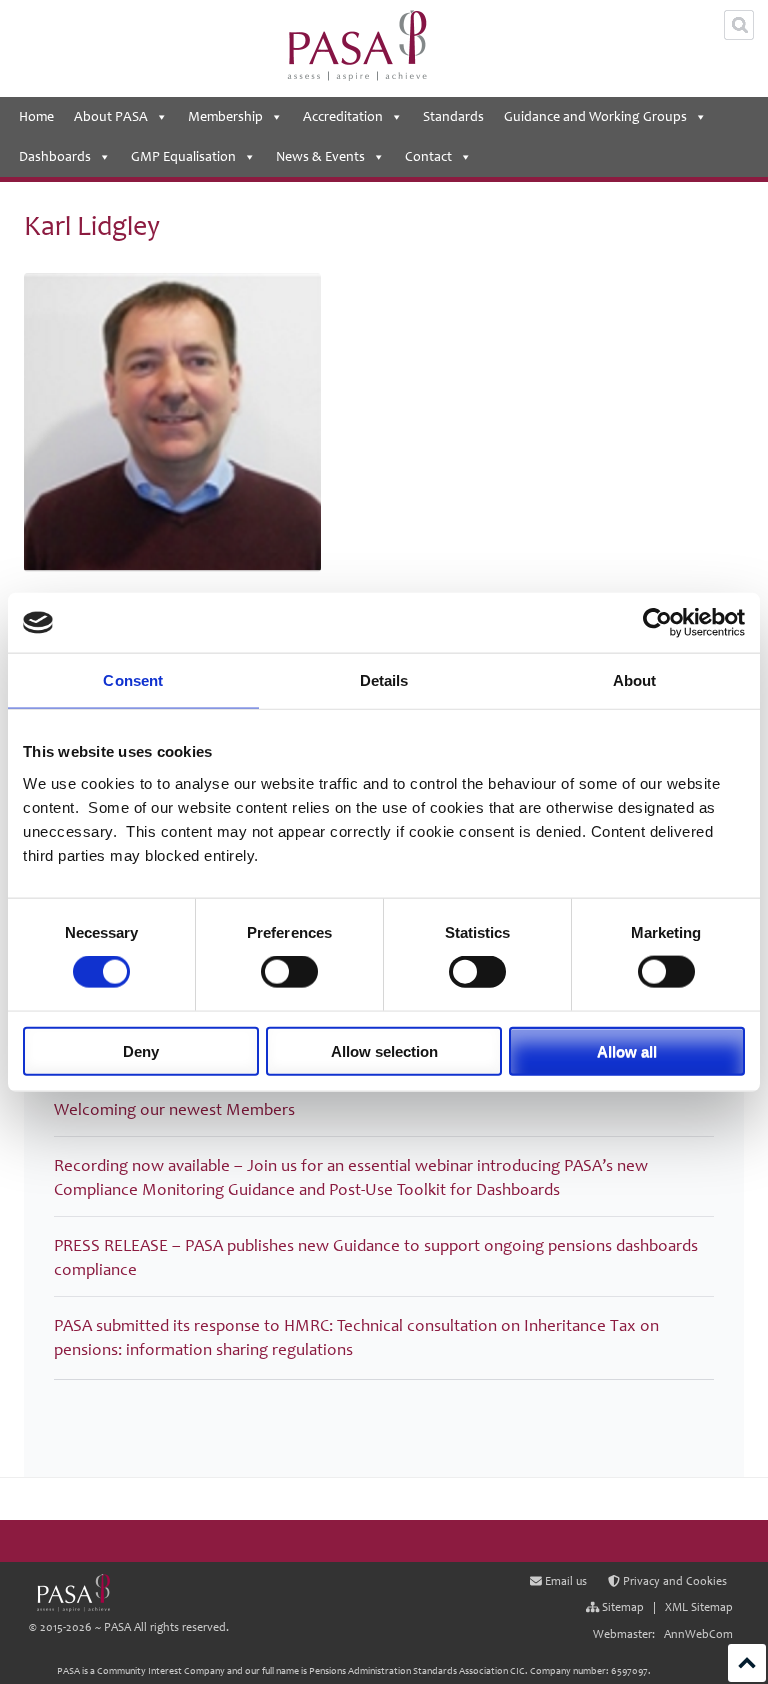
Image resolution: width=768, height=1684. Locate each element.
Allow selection (384, 1050)
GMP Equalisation (183, 157)
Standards (453, 117)
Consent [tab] (133, 680)
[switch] (289, 972)
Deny (141, 1050)
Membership (225, 117)
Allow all (627, 1050)
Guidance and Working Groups (595, 117)
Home (36, 117)
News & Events (320, 157)
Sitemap (621, 1607)
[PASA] (73, 1593)
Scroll (747, 1663)
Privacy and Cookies (673, 1582)
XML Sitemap (699, 1607)
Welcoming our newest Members (174, 1109)
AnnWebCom (698, 1634)
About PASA (111, 117)
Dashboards (55, 157)
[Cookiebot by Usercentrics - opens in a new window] (657, 623)
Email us (564, 1582)
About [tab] (635, 680)
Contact (428, 157)
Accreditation (343, 117)
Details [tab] (384, 680)
